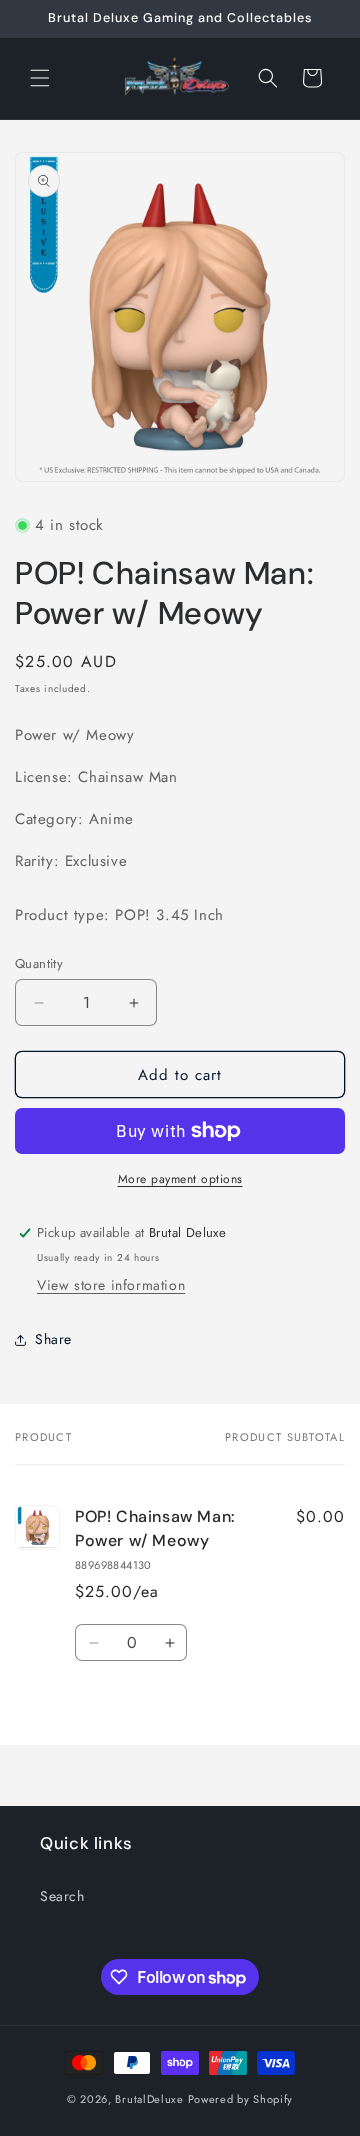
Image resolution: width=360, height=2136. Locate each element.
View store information (111, 1285)
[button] (40, 78)
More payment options (180, 1179)
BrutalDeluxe (149, 2099)
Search (62, 1896)
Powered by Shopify (241, 2099)
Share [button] (53, 1339)
